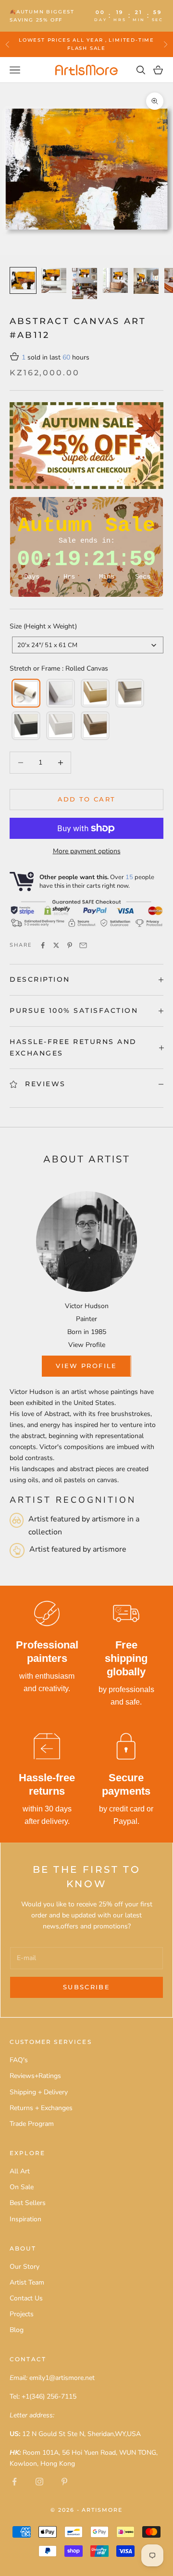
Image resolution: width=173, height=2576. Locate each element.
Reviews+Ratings (35, 2076)
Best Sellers (28, 2203)
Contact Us (26, 2298)
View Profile (87, 1345)
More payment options (87, 851)
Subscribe (86, 1987)
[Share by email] (83, 945)
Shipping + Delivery (39, 2092)
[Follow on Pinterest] (64, 2482)
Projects (22, 2314)
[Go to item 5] (146, 281)
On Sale (22, 2187)
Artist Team (27, 2282)
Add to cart (87, 799)
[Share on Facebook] (43, 945)
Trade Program (32, 2124)
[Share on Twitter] (56, 945)
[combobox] (88, 645)
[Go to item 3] (85, 284)
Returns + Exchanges (41, 2108)
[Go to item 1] (23, 280)
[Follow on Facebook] (14, 2482)
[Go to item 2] (54, 280)
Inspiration (25, 2219)
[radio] (25, 693)
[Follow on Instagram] (39, 2482)
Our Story (25, 2267)
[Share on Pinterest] (70, 945)
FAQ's (19, 2060)
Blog (17, 2330)
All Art (20, 2171)
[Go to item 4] (115, 280)
